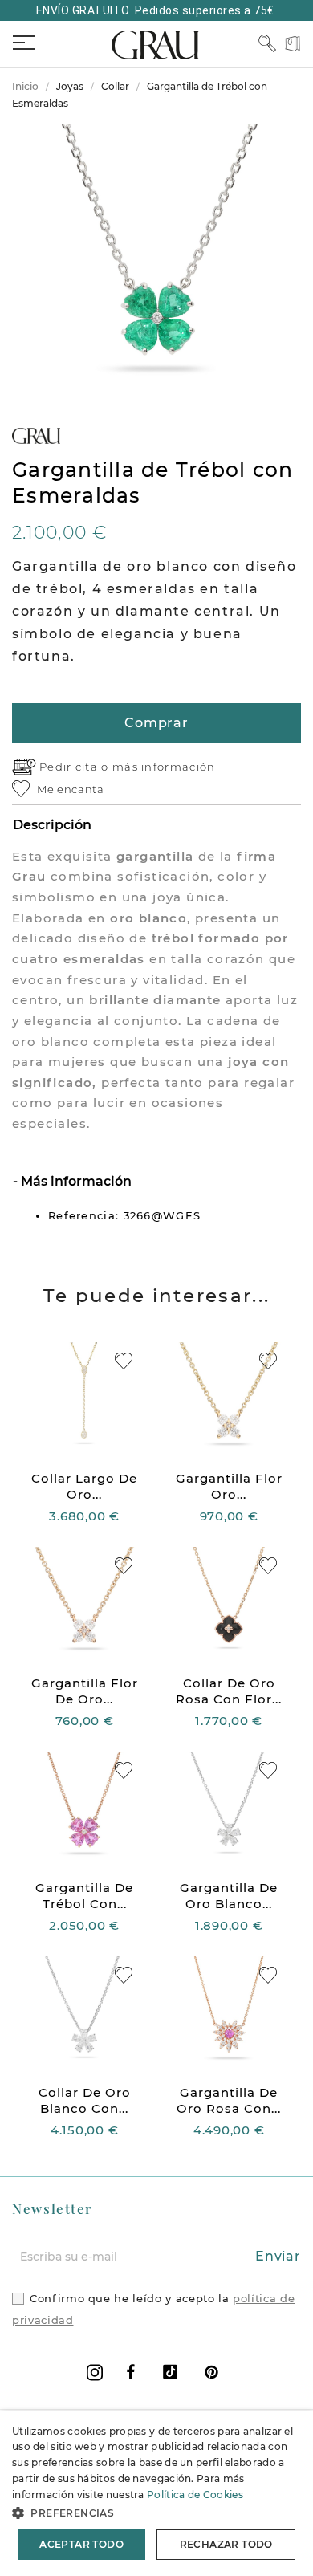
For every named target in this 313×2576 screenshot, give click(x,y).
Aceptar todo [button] (81, 2544)
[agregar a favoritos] (124, 1361)
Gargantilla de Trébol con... (84, 1896)
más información (164, 767)
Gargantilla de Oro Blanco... (229, 1896)
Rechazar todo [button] (226, 2544)
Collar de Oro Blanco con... (85, 2100)
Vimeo (170, 2372)
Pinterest (211, 2372)
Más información (75, 1181)
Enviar (278, 2256)
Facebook (131, 2372)
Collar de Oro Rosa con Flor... (229, 1691)
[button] (156, 2513)
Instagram (95, 2373)
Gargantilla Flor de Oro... (85, 1691)
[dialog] (156, 2494)
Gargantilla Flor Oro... (229, 1486)
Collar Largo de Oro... (84, 1486)
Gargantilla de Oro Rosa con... (229, 2100)
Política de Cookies (195, 2495)
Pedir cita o (76, 767)
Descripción (52, 825)
